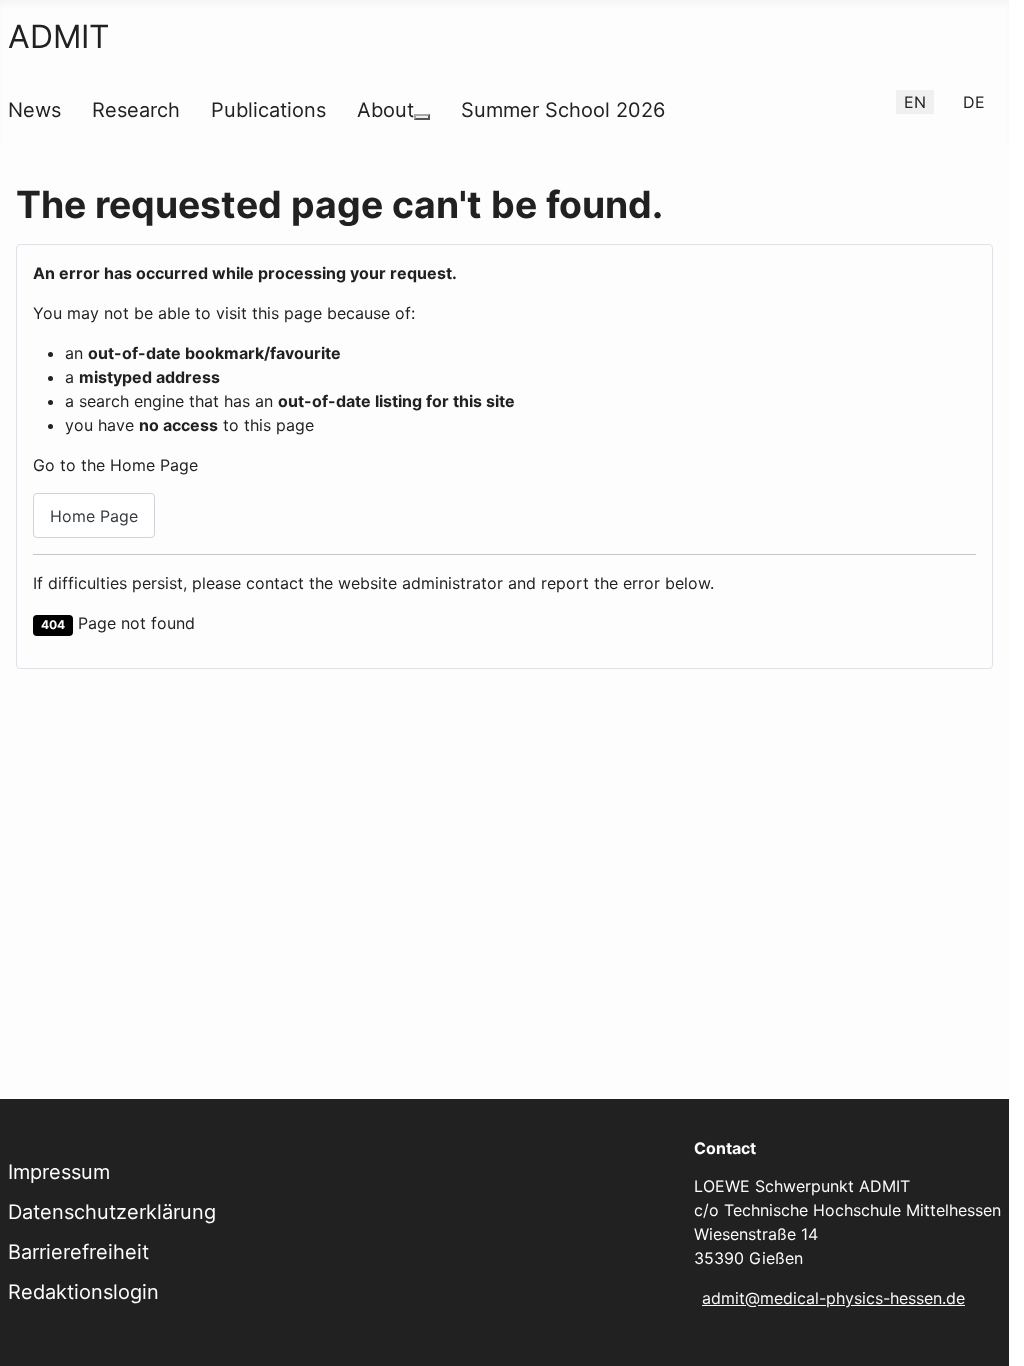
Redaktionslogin (83, 1292)
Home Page (94, 516)
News (34, 110)
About (385, 110)
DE (974, 102)
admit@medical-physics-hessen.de (833, 1298)
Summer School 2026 (563, 110)
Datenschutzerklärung (112, 1212)
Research (136, 110)
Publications (268, 110)
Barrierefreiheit (78, 1252)
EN (915, 102)
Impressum (59, 1172)
